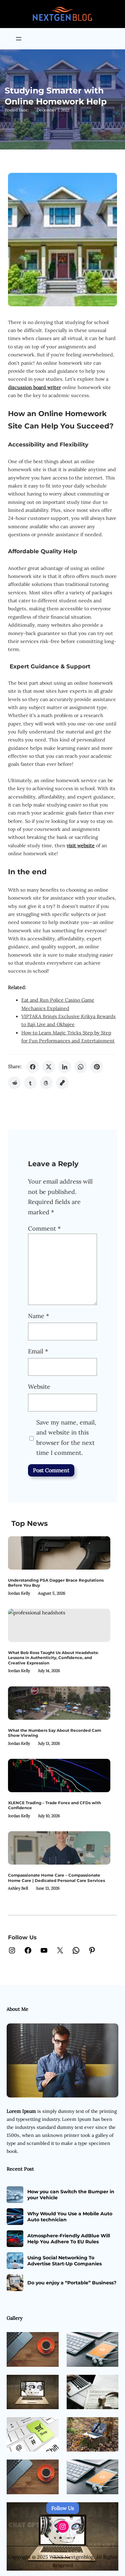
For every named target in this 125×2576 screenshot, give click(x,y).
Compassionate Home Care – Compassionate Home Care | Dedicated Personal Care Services (56, 1878)
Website (39, 1387)
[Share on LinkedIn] (65, 1067)
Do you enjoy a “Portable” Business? (72, 2283)
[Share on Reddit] (14, 1083)
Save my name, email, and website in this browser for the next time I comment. (66, 1438)
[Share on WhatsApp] (81, 1067)
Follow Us (63, 2508)
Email (38, 1351)
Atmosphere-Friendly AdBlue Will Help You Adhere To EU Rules (69, 2239)
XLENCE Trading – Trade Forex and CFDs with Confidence (54, 1805)
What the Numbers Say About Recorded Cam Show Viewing (54, 1733)
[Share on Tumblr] (30, 1083)
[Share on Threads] (46, 1083)
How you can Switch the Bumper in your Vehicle (71, 2195)
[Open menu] (19, 39)
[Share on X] (49, 1067)
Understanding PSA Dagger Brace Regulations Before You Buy (56, 1583)
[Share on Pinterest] (97, 1067)
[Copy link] (62, 1083)
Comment (44, 1228)
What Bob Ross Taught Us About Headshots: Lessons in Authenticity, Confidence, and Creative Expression (53, 1658)
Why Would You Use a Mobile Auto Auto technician (70, 2217)
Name (38, 1316)
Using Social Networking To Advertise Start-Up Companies (64, 2261)
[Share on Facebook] (33, 1067)
